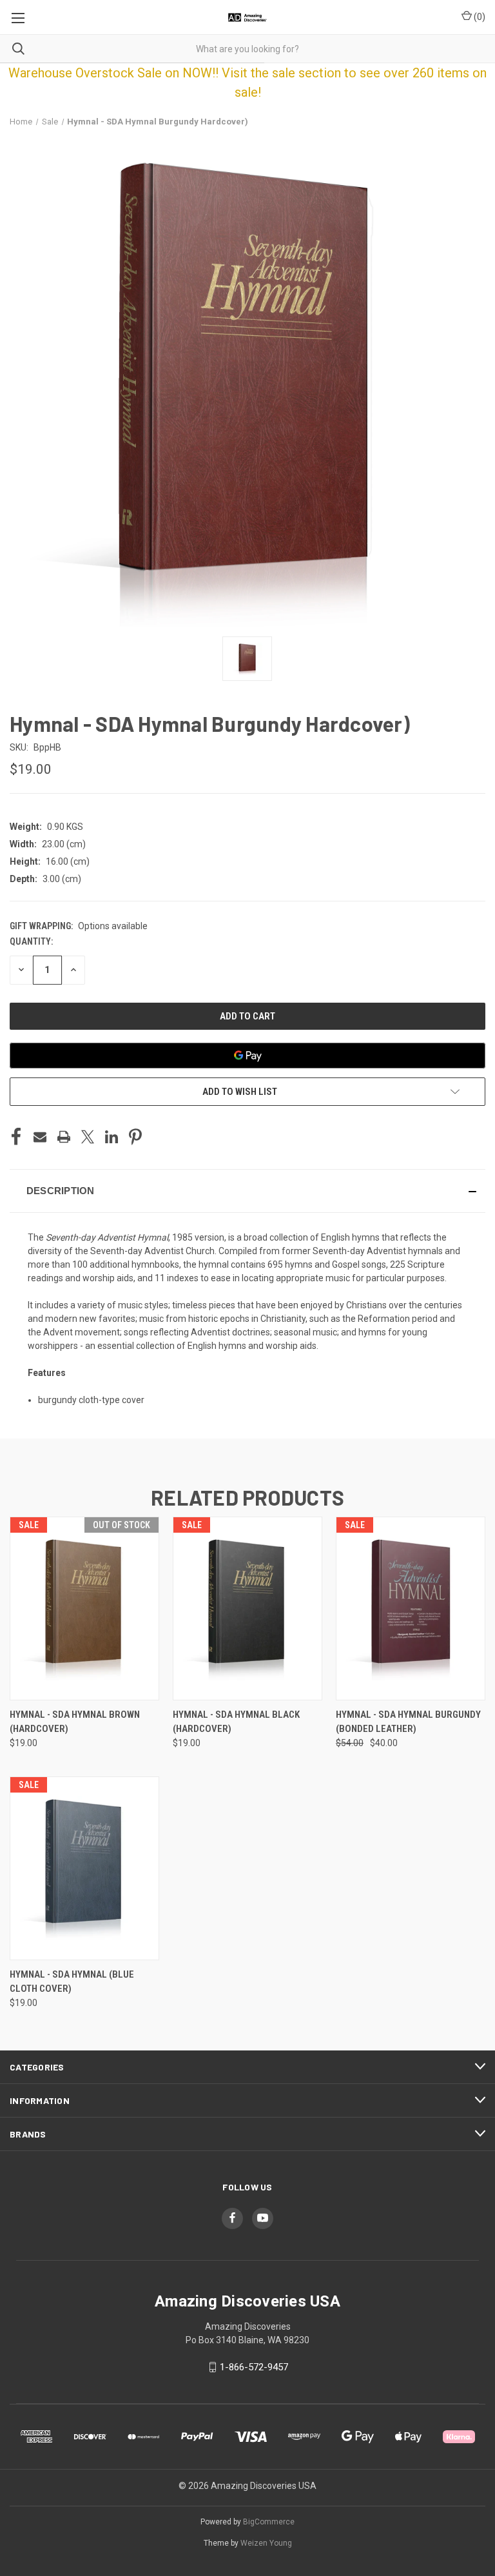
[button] (247, 1191)
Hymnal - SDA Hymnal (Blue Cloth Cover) (72, 1982)
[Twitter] (88, 1137)
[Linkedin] (112, 1137)
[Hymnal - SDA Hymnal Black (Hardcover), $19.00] (247, 1608)
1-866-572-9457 (254, 2367)
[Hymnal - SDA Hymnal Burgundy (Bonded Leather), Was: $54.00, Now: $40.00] (411, 1608)
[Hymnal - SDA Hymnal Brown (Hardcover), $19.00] (84, 1608)
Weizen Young (266, 2543)
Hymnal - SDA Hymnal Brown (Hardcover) (75, 1722)
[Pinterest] (135, 1137)
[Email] (40, 1137)
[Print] (64, 1137)
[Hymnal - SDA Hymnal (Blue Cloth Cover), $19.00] (84, 1868)
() (479, 17)
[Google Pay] (247, 1056)
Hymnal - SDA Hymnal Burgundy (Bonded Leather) (408, 1722)
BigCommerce (269, 2522)
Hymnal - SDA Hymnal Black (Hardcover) (236, 1722)
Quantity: (31, 941)
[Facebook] (16, 1137)
